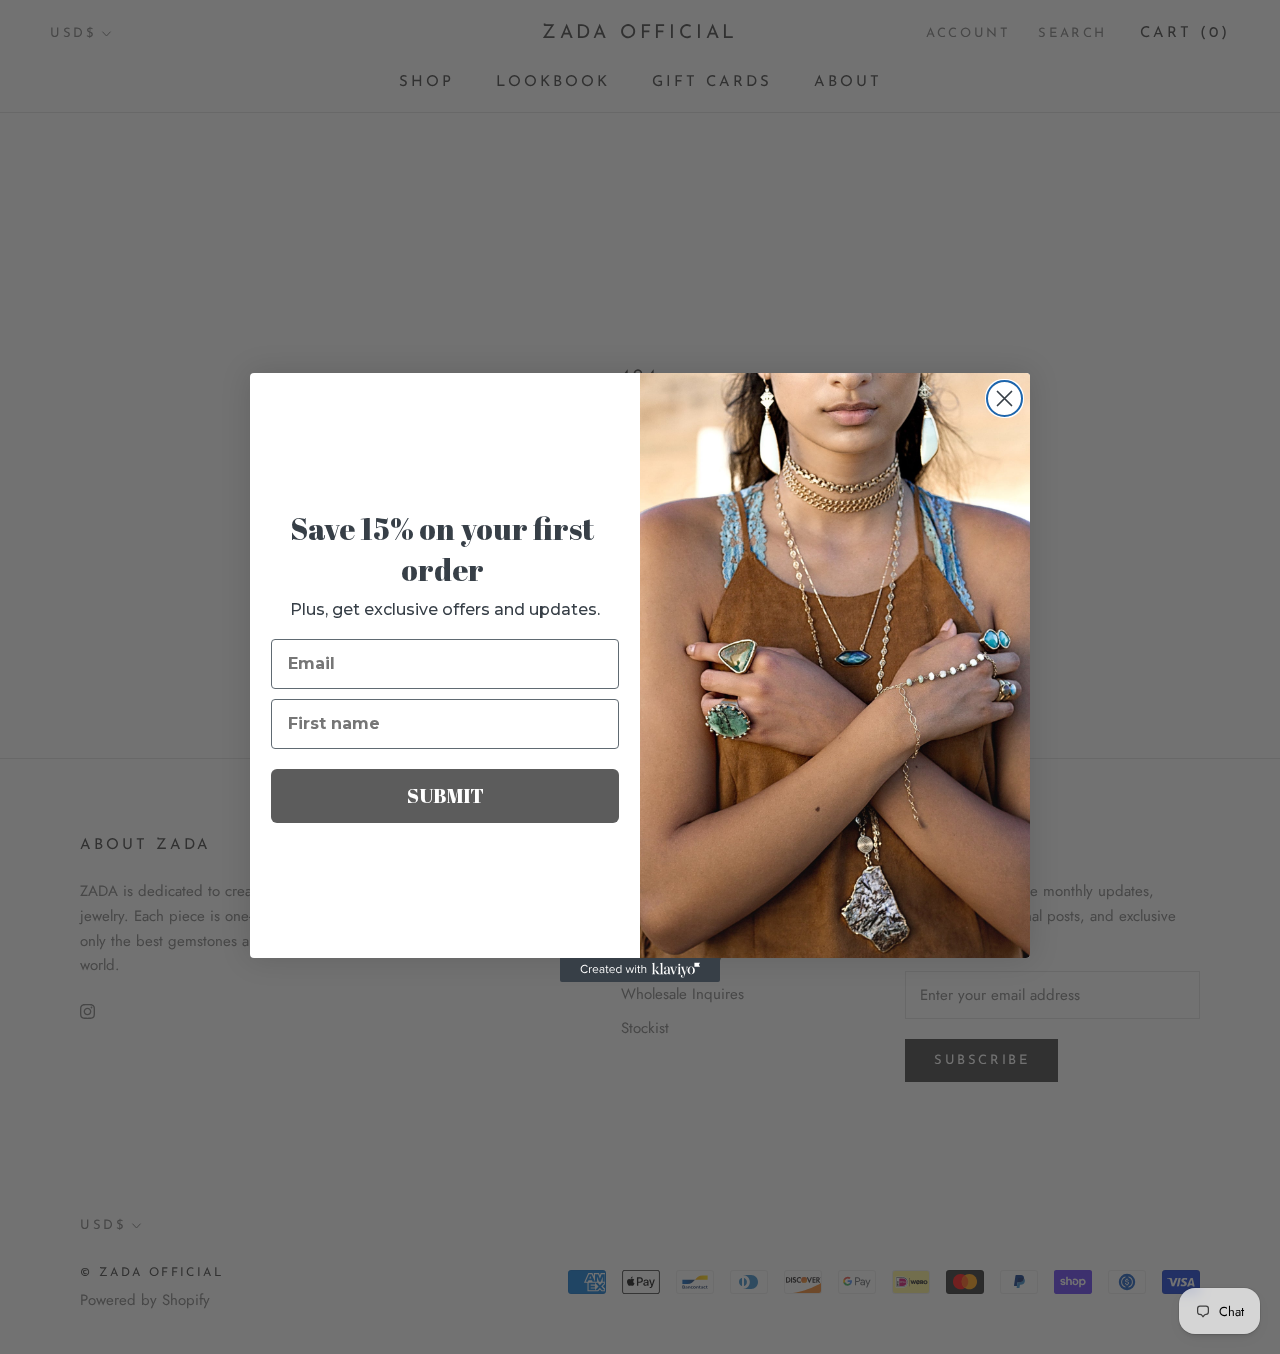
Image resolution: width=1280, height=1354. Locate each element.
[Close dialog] (1004, 398)
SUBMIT (445, 795)
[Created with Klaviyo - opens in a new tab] (640, 970)
